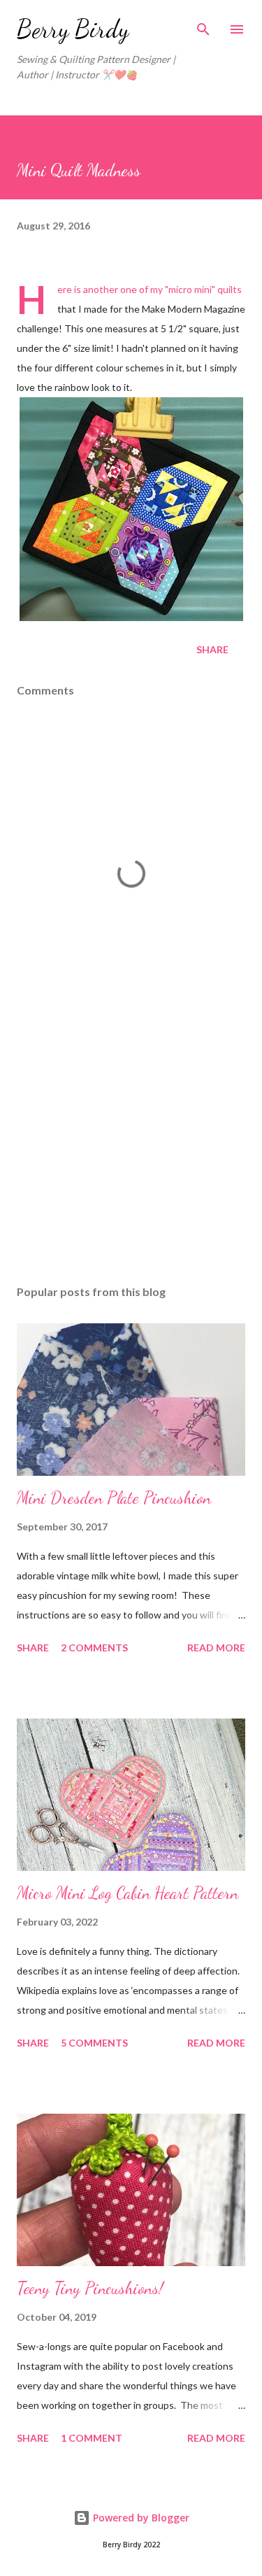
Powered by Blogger (140, 2518)
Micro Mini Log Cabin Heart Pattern (128, 1893)
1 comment (92, 2438)
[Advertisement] (131, 1153)
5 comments (94, 2043)
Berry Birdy (73, 29)
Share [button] (212, 649)
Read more (216, 1648)
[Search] (203, 25)
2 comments (94, 1648)
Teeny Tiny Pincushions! (90, 2288)
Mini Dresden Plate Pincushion (114, 1498)
